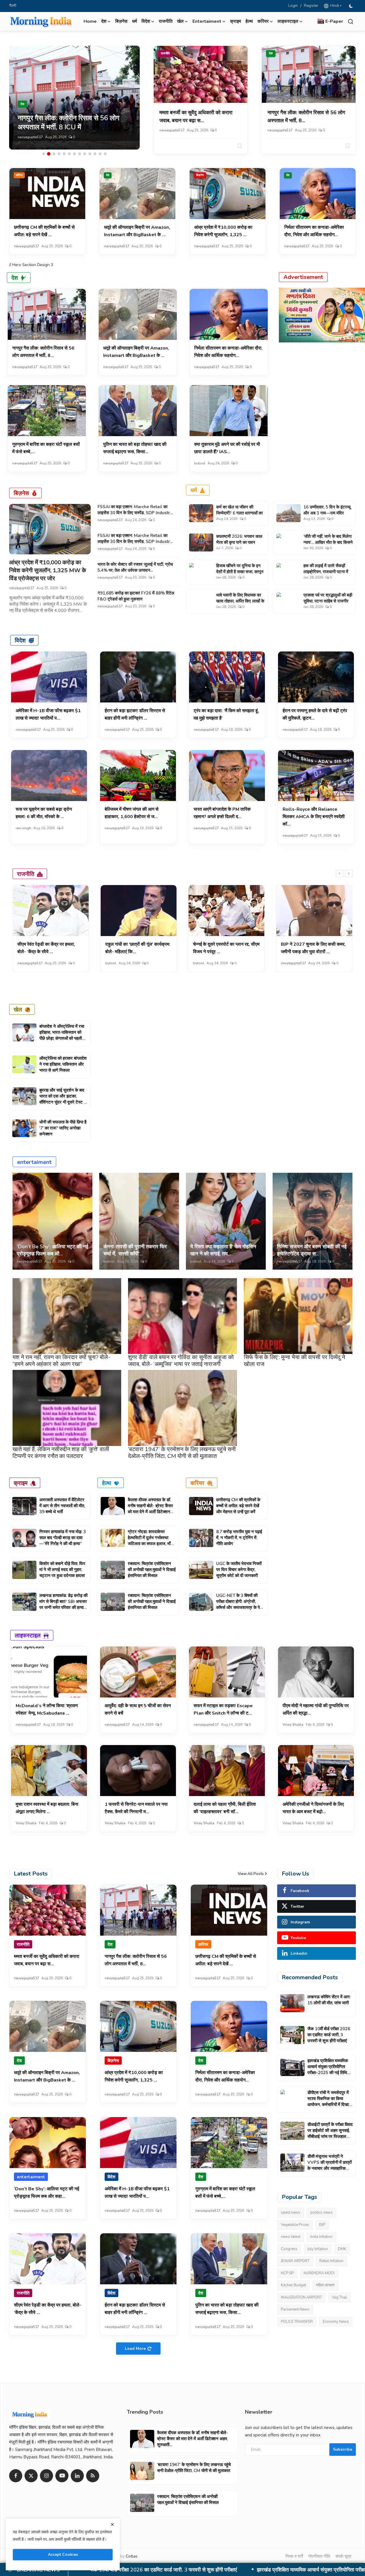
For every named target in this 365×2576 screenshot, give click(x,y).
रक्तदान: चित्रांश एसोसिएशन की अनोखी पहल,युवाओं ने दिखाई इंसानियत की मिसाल (152, 1570)
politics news (321, 2213)
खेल (18, 1009)
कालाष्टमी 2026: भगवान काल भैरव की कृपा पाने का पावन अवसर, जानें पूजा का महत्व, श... (240, 542)
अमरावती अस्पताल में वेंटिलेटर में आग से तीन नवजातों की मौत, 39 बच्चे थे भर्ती (62, 1506)
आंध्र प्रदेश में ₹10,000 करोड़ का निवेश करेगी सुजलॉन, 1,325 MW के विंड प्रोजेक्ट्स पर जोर (48, 570)
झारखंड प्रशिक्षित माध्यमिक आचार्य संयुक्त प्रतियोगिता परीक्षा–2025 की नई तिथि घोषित (328, 2070)
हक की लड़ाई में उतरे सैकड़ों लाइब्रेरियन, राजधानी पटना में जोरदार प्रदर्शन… (326, 572)
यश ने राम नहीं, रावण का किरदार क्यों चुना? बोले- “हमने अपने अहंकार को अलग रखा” (61, 1361)
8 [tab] (80, 154)
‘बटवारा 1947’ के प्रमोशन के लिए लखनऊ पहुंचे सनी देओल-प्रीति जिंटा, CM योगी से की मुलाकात (182, 1453)
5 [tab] (64, 154)
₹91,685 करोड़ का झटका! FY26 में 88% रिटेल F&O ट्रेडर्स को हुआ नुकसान (136, 596)
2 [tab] (49, 154)
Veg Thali (340, 2297)
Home (90, 21)
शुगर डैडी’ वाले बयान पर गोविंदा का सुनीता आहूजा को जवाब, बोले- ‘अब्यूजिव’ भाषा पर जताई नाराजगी (181, 1361)
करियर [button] (263, 21)
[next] (349, 874)
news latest (291, 2237)
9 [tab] (85, 154)
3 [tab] (54, 154)
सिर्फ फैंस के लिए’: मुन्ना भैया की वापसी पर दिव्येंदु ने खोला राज (294, 1361)
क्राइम (236, 21)
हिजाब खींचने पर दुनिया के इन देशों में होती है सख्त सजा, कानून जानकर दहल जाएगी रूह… (240, 572)
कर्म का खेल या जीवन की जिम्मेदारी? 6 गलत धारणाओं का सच (239, 513)
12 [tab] (100, 154)
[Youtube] (62, 2476)
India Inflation (321, 2237)
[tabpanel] (74, 98)
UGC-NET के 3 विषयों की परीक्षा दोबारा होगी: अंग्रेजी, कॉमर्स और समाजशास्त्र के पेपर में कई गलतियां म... (240, 1604)
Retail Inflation (331, 2261)
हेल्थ (249, 21)
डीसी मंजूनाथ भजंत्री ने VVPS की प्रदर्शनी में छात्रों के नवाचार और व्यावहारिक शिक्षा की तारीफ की (329, 2165)
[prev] (340, 874)
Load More (135, 2349)
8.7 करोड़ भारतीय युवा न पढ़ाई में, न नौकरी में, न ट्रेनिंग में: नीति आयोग (239, 1538)
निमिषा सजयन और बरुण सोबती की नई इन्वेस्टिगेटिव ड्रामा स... (312, 1250)
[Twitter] (31, 2476)
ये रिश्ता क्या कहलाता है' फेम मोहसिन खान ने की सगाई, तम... (223, 1250)
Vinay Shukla (293, 1725)
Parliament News (295, 2309)
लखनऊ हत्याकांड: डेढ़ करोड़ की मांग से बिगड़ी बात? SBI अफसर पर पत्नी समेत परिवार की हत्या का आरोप (63, 1604)
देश (271, 53)
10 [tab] (90, 154)
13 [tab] (105, 154)
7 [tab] (74, 154)
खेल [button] (180, 21)
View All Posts (251, 1874)
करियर (19, 175)
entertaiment (34, 1162)
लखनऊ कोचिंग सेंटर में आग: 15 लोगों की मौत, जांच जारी (329, 2000)
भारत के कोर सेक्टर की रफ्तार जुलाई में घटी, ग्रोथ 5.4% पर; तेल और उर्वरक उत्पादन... (135, 567)
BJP (322, 2225)
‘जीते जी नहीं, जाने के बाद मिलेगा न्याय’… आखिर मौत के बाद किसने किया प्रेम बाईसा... (328, 542)
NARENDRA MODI (319, 2273)
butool (200, 463)
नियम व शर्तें (294, 2556)
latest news (291, 2213)
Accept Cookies (63, 2554)
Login (293, 6)
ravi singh (23, 828)
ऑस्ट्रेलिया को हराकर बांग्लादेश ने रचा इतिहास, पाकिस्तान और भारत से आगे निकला (63, 1064)
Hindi (334, 6)
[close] (112, 2524)
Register (311, 6)
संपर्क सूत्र (343, 2556)
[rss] (93, 2476)
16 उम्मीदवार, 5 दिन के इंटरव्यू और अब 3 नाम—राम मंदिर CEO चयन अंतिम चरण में (327, 513)
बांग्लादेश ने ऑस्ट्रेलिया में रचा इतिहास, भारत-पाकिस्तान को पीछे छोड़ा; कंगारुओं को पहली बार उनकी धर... (62, 1035)
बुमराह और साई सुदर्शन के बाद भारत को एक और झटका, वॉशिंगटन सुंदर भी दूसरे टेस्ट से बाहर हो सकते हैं (63, 1099)
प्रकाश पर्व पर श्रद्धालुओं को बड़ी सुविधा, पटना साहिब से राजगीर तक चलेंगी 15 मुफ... (328, 601)
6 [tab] (69, 154)
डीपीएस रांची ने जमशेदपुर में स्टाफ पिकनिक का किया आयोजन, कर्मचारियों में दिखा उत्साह (187, 2570)
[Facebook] (16, 2476)
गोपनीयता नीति (319, 2556)
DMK (342, 2249)
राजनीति (166, 21)
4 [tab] (59, 154)
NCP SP (287, 2273)
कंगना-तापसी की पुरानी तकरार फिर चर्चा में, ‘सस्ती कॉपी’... (135, 1250)
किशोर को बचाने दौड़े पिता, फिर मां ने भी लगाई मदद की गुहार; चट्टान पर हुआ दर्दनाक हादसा (62, 1570)
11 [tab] (95, 154)
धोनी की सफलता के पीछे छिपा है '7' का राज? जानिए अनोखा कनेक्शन (63, 1128)
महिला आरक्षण (325, 2285)
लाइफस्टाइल (28, 1635)
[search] (351, 22)
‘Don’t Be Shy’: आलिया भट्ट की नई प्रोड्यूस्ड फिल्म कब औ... (52, 1250)
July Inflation (318, 2249)
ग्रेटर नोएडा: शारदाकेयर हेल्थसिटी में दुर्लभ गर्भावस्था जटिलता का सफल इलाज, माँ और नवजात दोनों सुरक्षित (149, 1541)
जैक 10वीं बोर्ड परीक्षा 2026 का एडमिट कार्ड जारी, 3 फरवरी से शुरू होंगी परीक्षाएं (329, 2035)
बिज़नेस (121, 21)
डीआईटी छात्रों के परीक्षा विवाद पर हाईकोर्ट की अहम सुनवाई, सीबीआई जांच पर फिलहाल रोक (330, 2133)
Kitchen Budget (293, 2285)
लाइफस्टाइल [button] (288, 21)
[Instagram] (46, 2476)
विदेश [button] (146, 21)
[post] (74, 98)
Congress (289, 2249)
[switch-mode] (352, 6)
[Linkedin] (77, 2476)
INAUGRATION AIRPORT (301, 2297)
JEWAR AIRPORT (295, 2261)
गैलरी (13, 6)
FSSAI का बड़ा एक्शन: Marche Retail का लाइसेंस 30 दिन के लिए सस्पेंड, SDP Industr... (135, 510)
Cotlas (132, 2556)
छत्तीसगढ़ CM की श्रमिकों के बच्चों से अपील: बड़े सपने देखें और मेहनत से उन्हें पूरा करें (238, 1506)
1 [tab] (44, 154)
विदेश (20, 640)
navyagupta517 (30, 137)
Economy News (336, 2322)
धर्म (134, 21)
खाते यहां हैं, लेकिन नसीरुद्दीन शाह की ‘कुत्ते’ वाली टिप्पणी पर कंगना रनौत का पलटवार (61, 1453)
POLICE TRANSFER (297, 2322)
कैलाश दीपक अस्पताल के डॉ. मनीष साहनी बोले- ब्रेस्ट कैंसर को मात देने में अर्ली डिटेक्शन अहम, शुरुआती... (150, 1509)
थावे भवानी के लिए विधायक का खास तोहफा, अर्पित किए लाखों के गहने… (240, 601)
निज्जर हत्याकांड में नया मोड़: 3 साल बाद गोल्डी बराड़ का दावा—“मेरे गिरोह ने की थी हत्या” (63, 1538)
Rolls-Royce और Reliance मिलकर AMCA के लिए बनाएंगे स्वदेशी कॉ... (314, 817)
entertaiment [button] (207, 21)
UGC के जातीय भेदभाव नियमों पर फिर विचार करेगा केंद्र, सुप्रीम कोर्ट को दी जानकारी (239, 1570)
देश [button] (104, 21)
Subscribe (343, 2449)
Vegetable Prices (295, 2225)
